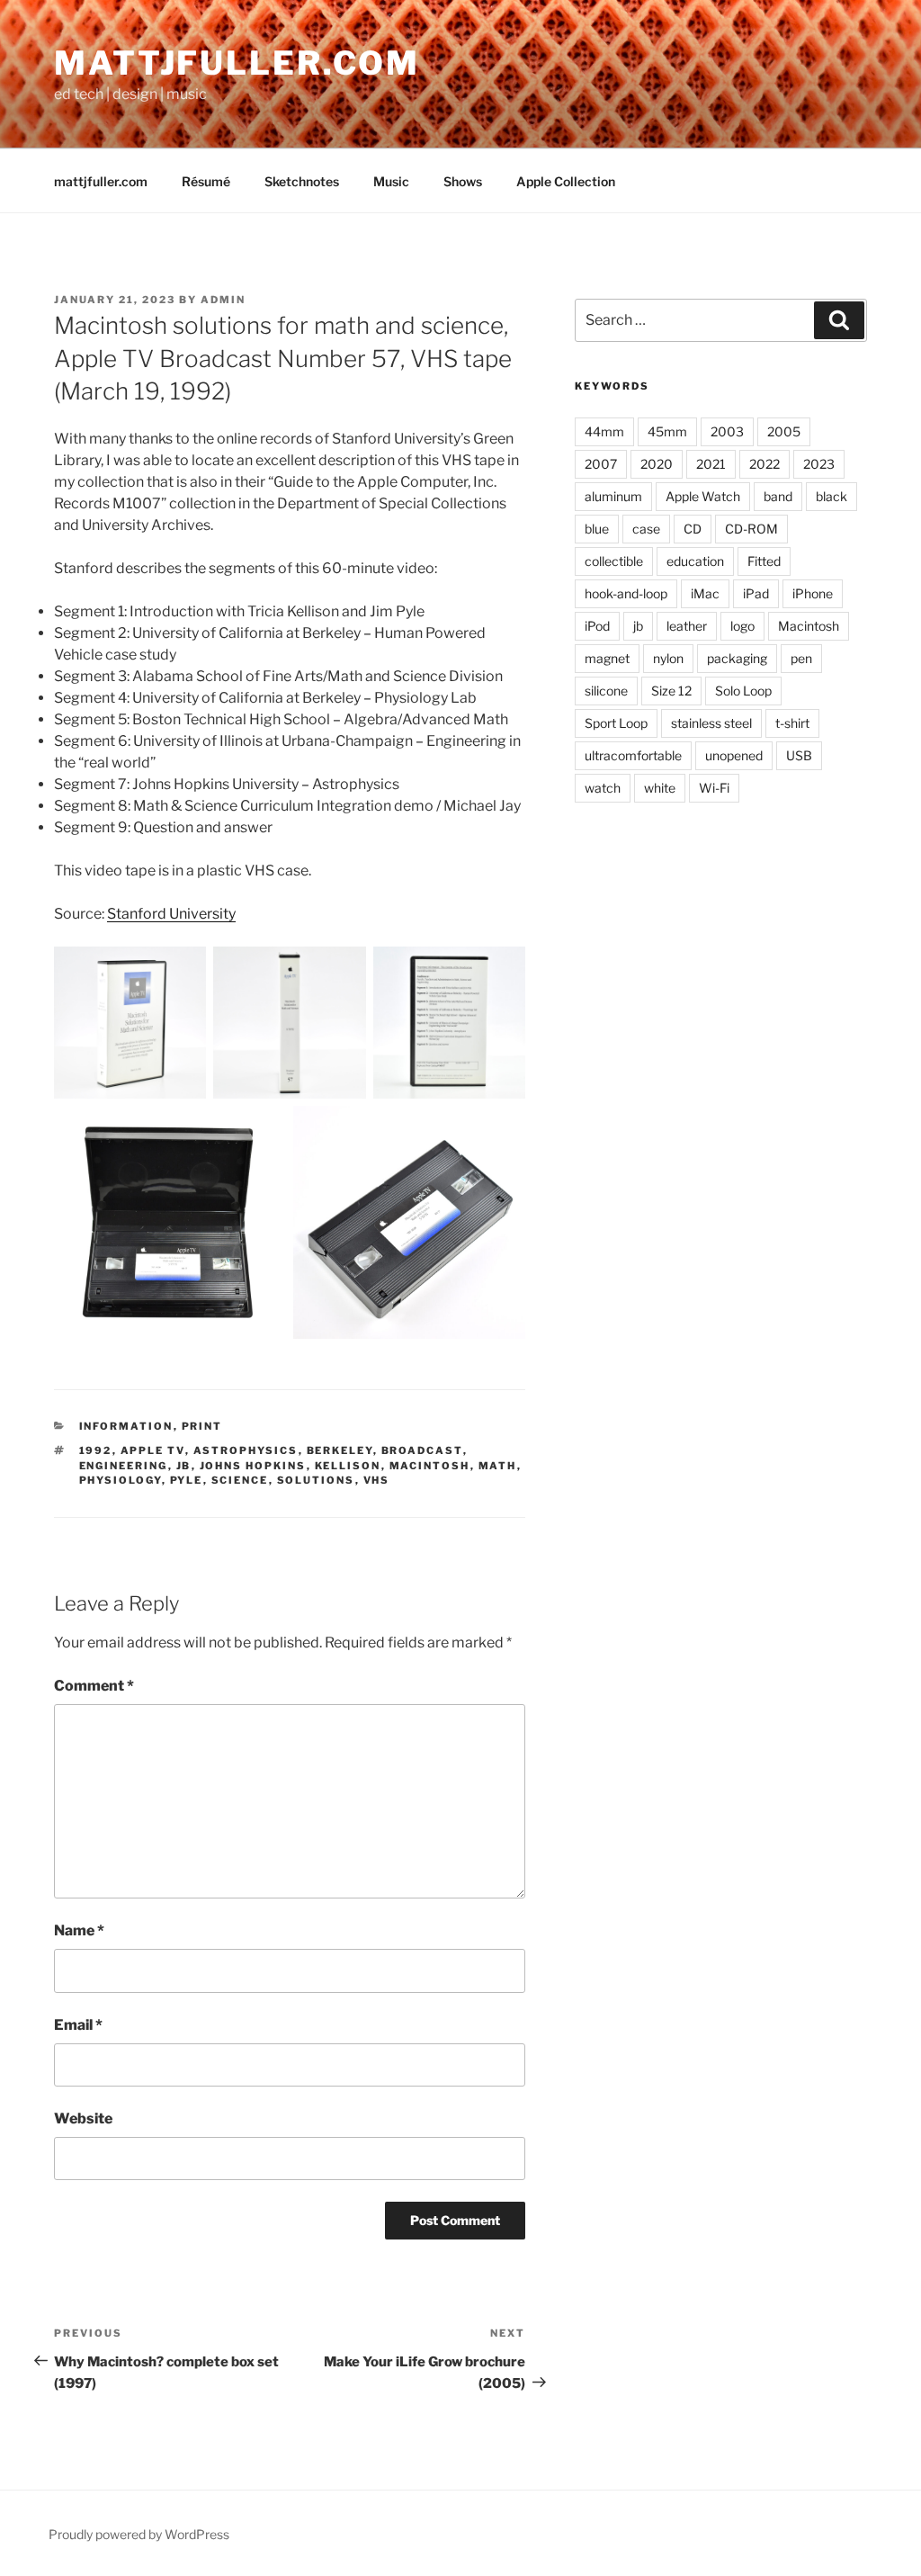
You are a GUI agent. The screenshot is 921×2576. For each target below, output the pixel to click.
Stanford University (171, 914)
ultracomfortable (633, 755)
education (695, 561)
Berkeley (340, 1450)
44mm (604, 431)
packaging (737, 658)
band (778, 496)
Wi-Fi (714, 788)
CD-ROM (751, 529)
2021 (711, 464)
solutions (316, 1480)
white (660, 788)
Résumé (206, 181)
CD (693, 529)
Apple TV (153, 1450)
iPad (756, 593)
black (832, 496)
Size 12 (671, 691)
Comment (94, 1686)
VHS (377, 1480)
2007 (601, 464)
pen (801, 658)
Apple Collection (566, 181)
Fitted (764, 561)
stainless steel (711, 723)
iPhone (813, 593)
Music (391, 181)
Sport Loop (616, 723)
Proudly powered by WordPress (139, 2534)
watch (603, 788)
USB (799, 755)
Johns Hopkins (253, 1466)
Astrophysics (246, 1450)
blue (597, 529)
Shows (463, 181)
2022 (765, 464)
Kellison (348, 1466)
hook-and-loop (626, 593)
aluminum (613, 496)
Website (83, 2118)
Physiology (121, 1480)
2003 (727, 431)
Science (240, 1480)
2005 (784, 431)
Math (498, 1466)
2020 (657, 464)
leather (687, 626)
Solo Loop (743, 691)
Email (78, 2025)
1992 (96, 1450)
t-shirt (792, 723)
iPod (597, 626)
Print (202, 1426)
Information (126, 1426)
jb (184, 1466)
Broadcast (422, 1450)
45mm (667, 431)
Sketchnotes (302, 181)
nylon (668, 658)
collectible (614, 561)
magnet (607, 658)
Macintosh (430, 1466)
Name (79, 1930)
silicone (606, 691)
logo (742, 626)
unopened (734, 755)
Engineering (124, 1466)
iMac (705, 593)
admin (223, 300)
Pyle (187, 1480)
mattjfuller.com (237, 63)
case (646, 529)
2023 (819, 464)
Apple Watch (703, 496)
